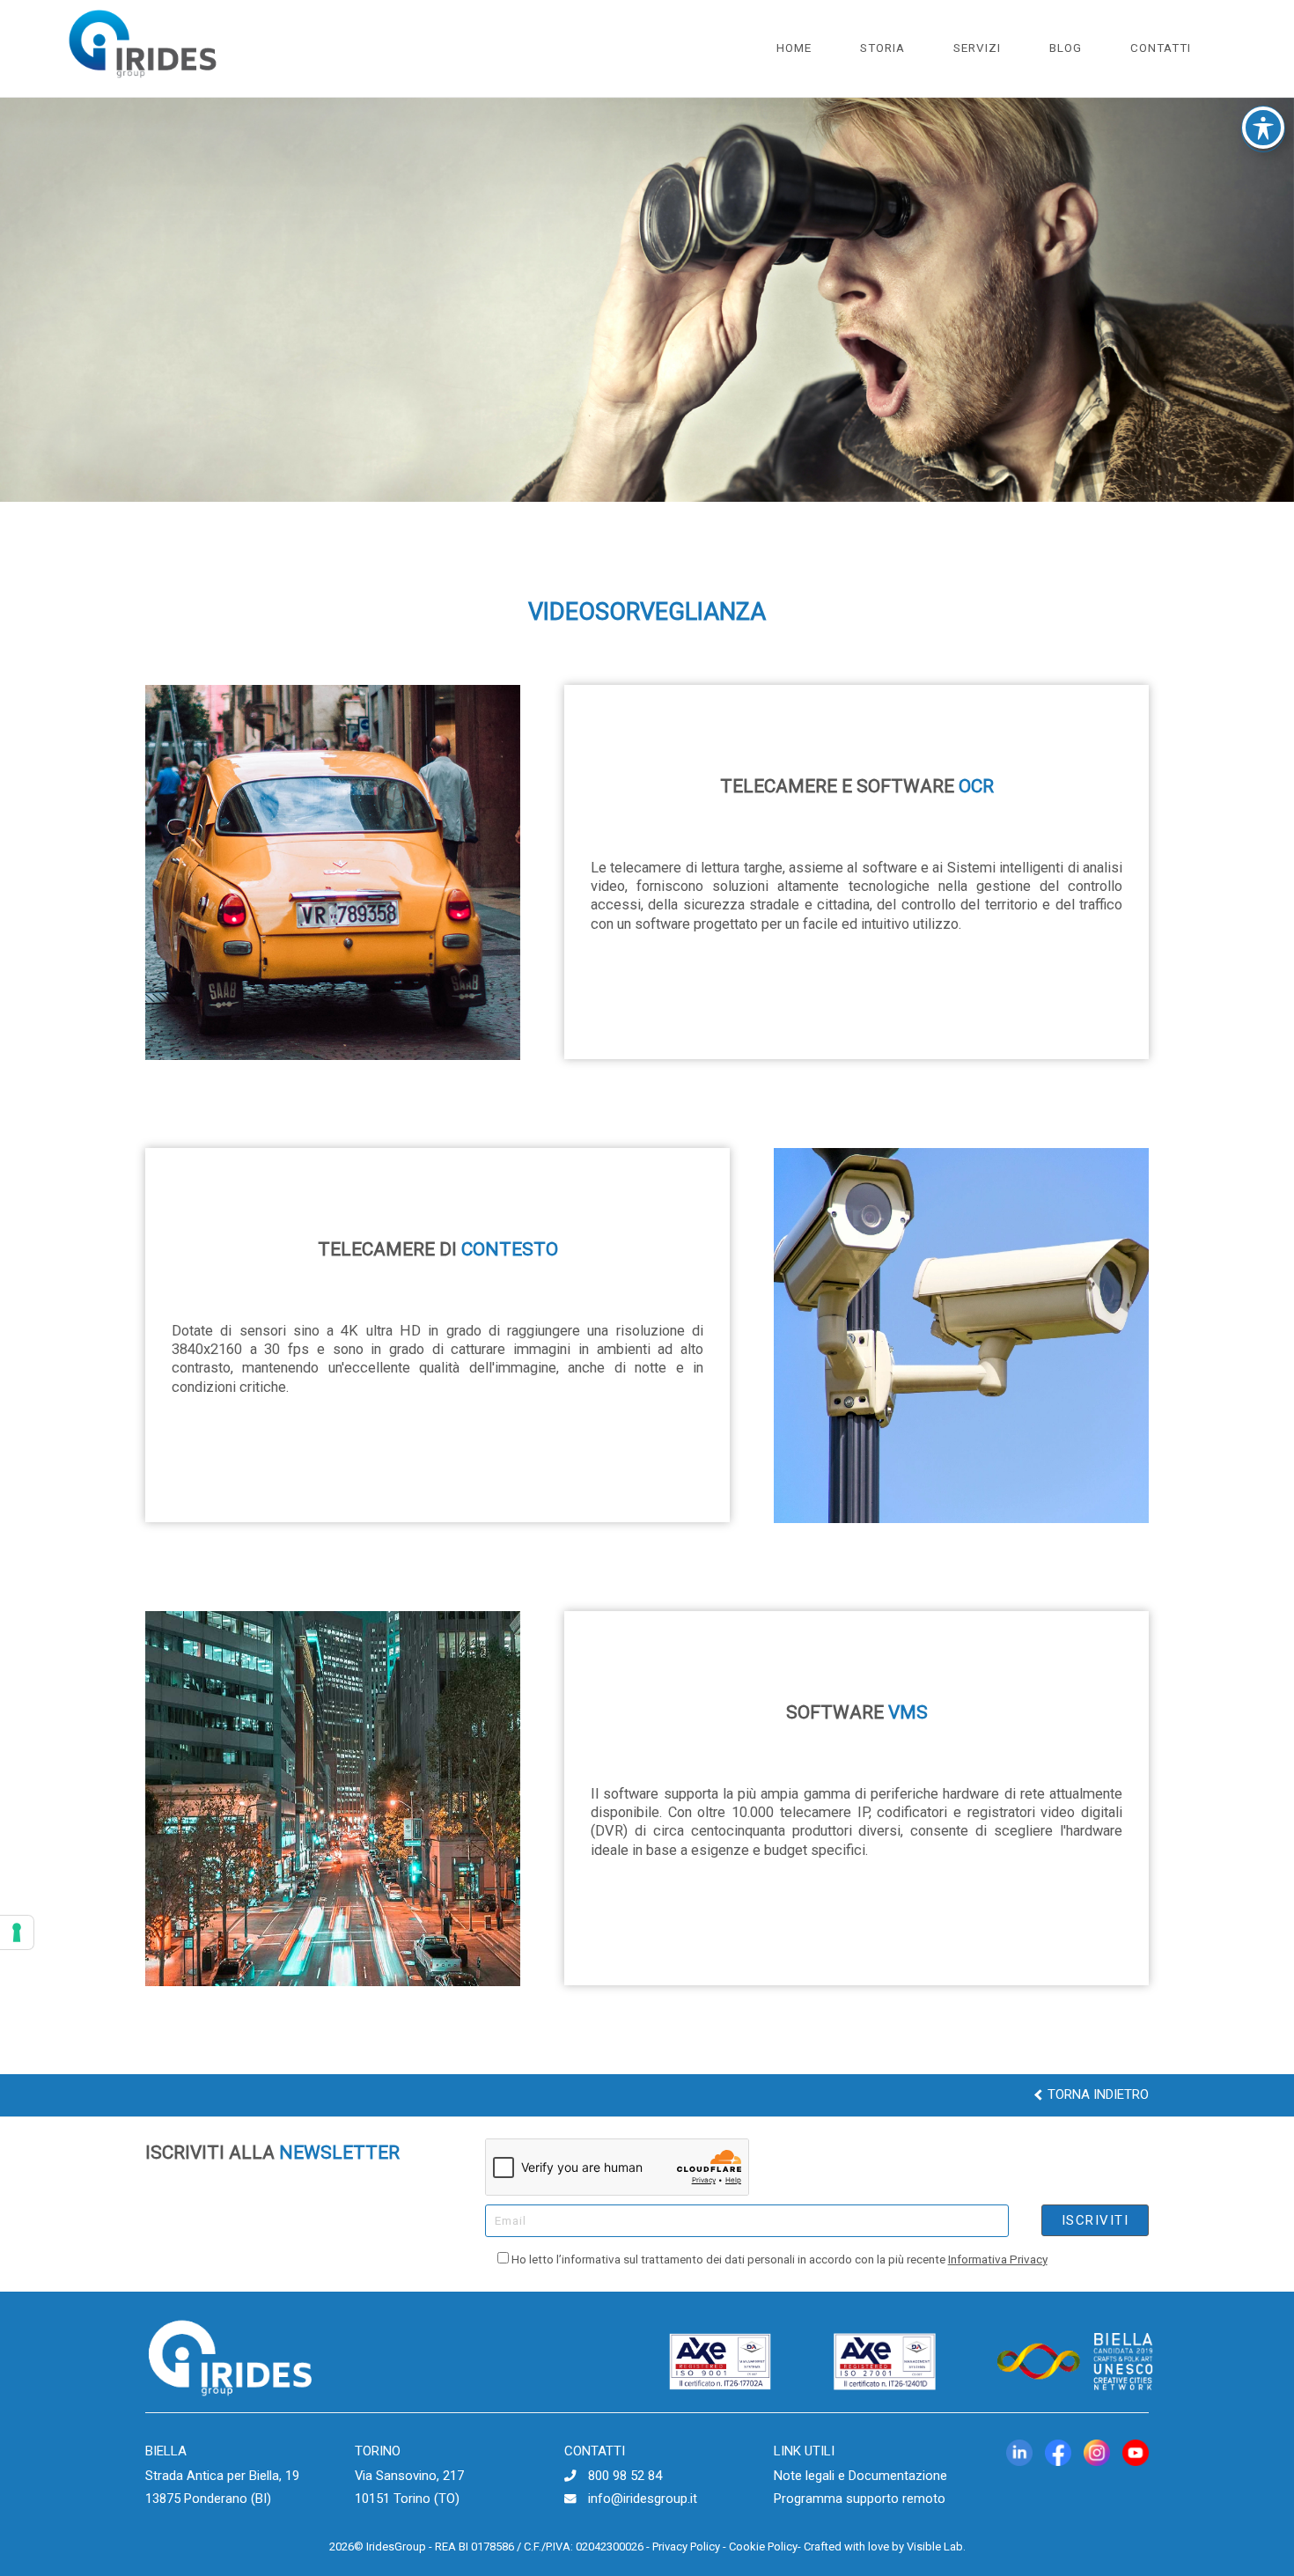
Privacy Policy (686, 2547)
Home (794, 48)
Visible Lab (935, 2547)
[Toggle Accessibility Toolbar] (1263, 128)
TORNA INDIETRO (1096, 2094)
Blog (1066, 48)
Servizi (977, 48)
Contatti (1161, 48)
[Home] (143, 84)
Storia (882, 48)
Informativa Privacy (998, 2259)
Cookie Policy (763, 2547)
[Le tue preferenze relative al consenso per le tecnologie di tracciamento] (17, 1932)
